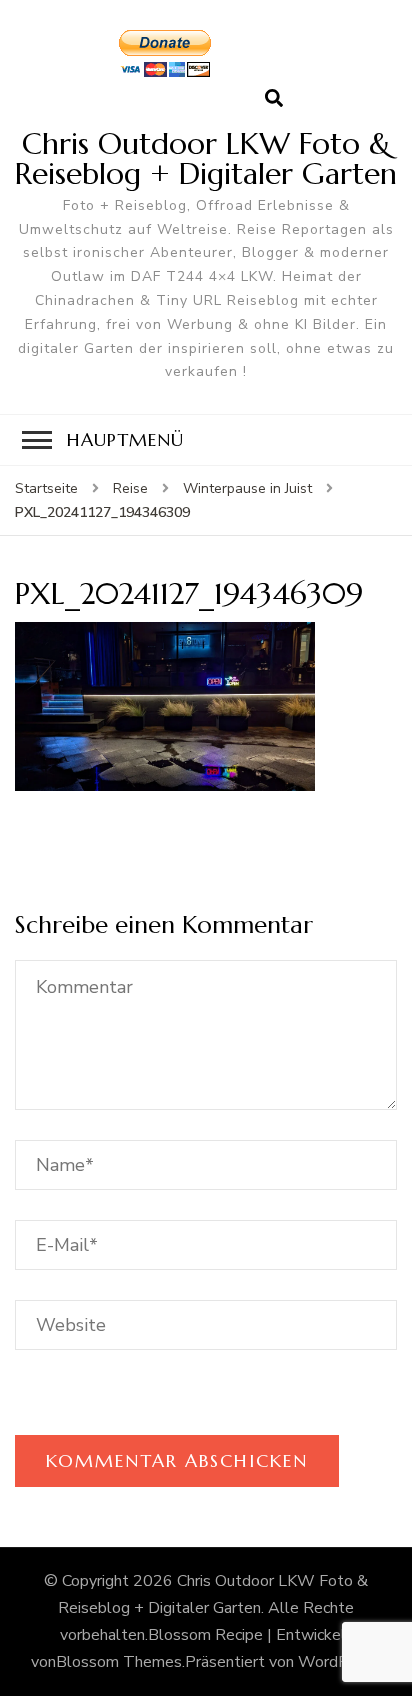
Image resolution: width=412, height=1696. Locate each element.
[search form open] (274, 99)
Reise (130, 488)
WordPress (338, 1662)
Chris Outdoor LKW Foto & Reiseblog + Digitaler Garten (206, 158)
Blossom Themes (119, 1662)
